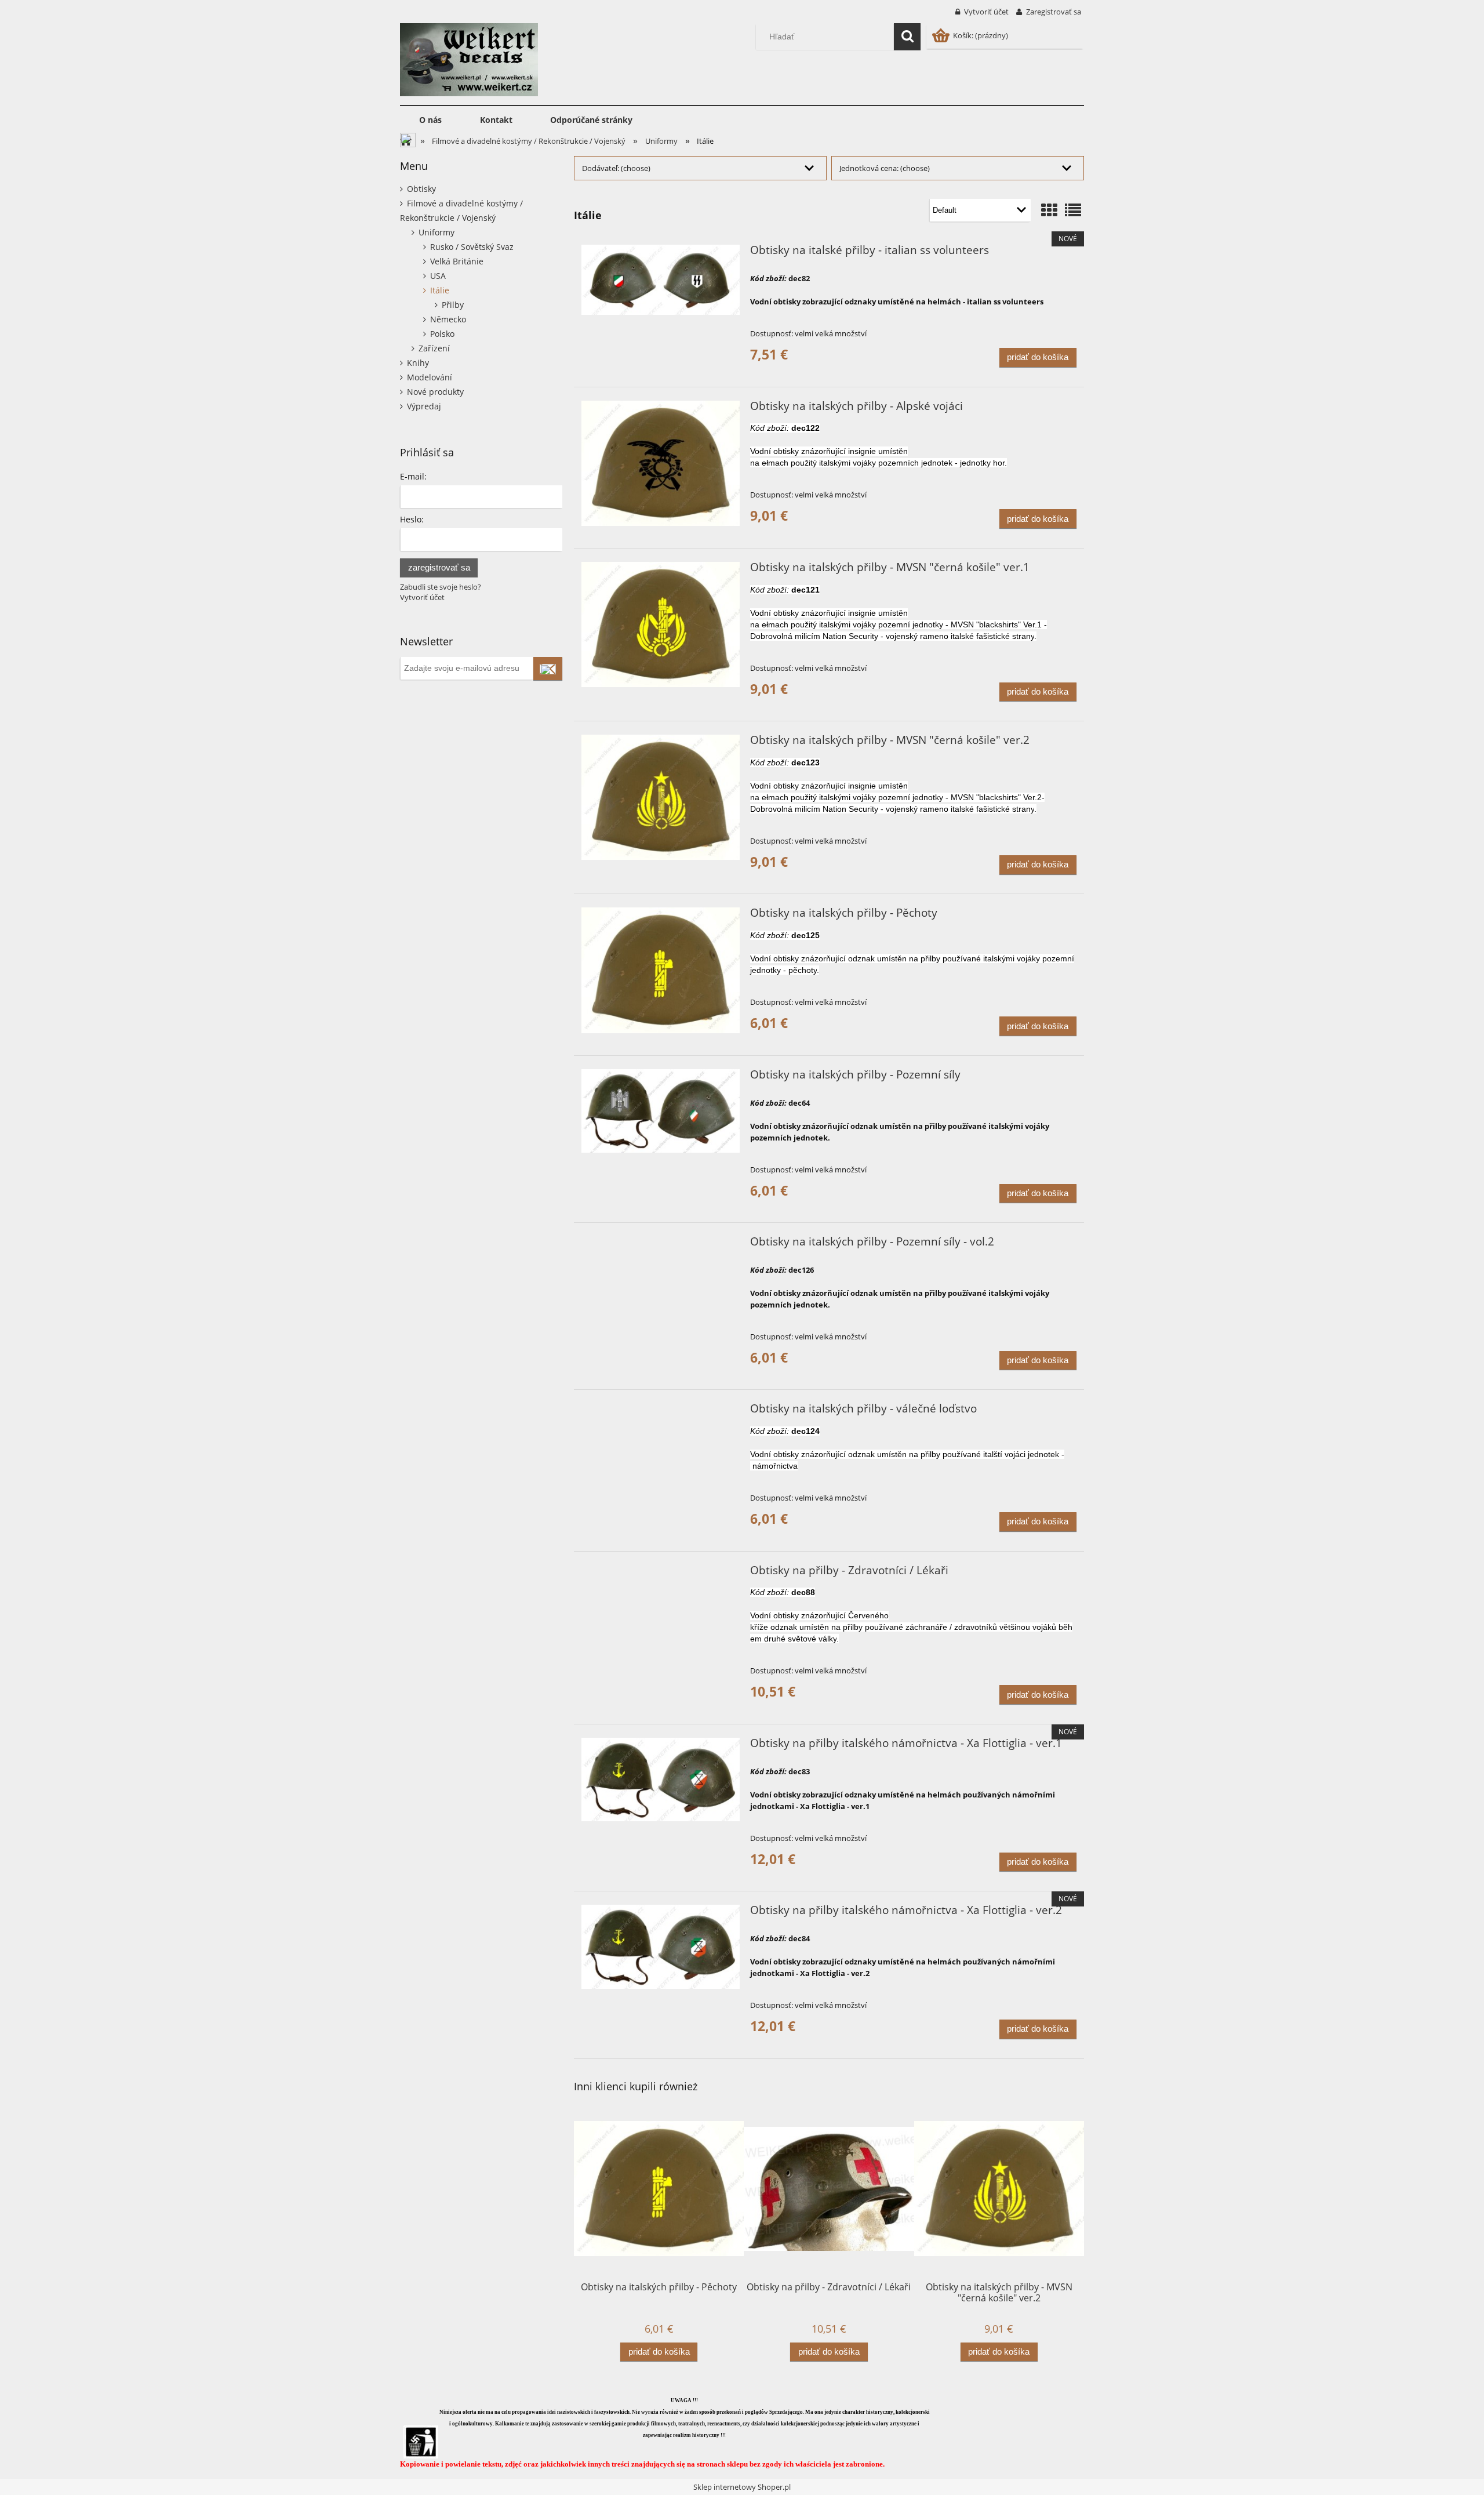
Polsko (442, 334)
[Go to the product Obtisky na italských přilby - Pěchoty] (661, 970)
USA (438, 276)
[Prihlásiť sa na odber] (548, 669)
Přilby (453, 305)
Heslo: (412, 519)
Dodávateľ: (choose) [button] (616, 168)
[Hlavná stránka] (469, 58)
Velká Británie (457, 261)
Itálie (440, 290)
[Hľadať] (907, 37)
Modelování (430, 377)
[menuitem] (430, 120)
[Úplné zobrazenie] (1073, 210)
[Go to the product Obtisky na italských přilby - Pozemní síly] (661, 1111)
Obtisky (421, 189)
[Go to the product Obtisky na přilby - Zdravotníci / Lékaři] (661, 1574)
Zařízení (434, 348)
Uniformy (437, 232)
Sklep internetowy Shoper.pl (742, 2487)
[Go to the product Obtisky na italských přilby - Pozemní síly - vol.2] (661, 1245)
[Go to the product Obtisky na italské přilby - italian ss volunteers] (661, 280)
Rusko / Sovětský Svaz (472, 247)
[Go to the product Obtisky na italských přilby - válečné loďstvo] (661, 1412)
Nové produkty (435, 392)
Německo (448, 319)
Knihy (418, 363)
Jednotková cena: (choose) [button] (885, 168)
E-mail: (413, 476)
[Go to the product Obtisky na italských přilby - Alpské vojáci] (661, 463)
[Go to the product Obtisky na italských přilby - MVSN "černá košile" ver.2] (661, 797)
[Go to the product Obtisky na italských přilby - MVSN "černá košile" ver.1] (661, 624)
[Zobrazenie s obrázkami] (1049, 210)
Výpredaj (424, 406)
